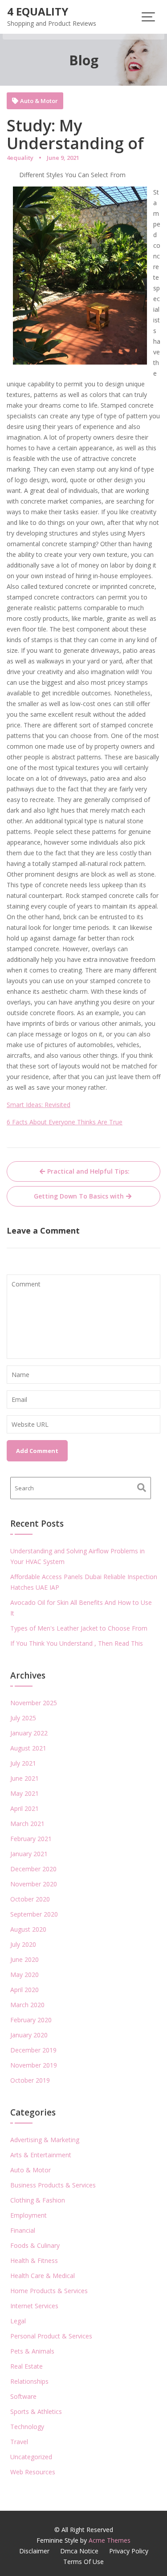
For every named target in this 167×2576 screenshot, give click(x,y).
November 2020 (34, 1884)
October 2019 (30, 2080)
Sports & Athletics (36, 2411)
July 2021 (23, 1763)
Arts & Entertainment (41, 2155)
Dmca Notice (79, 2551)
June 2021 (24, 1778)
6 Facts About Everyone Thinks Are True (65, 1122)
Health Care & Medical (43, 2276)
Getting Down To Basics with (79, 1196)
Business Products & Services (53, 2185)
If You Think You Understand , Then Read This (77, 1643)
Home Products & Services (49, 2291)
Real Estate (26, 2366)
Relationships (29, 2381)
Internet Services (34, 2306)
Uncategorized (31, 2457)
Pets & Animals (32, 2351)
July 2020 (23, 1944)
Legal (18, 2321)
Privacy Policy (129, 2551)
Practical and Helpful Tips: (88, 1171)
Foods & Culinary (35, 2245)
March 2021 (27, 1824)
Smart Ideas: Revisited (39, 1105)
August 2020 (28, 1929)
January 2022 (29, 1733)
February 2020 (31, 2020)
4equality (20, 158)
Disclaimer (34, 2551)
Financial (23, 2230)
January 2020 (29, 2035)
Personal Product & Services (51, 2336)
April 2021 (24, 1808)
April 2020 (24, 1990)
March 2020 (27, 2005)
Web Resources (33, 2472)
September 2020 (34, 1914)
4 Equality (38, 11)
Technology (27, 2427)
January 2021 (29, 1854)
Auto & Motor (39, 101)
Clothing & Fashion (38, 2200)
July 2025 (23, 1718)
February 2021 (31, 1839)
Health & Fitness (34, 2260)
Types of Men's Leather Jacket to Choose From (79, 1628)
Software (23, 2396)
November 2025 (34, 1703)
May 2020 (24, 1975)
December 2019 (33, 2050)
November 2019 (34, 2065)
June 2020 (24, 1959)
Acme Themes (110, 2540)
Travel (19, 2442)
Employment (29, 2215)
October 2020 (30, 1899)
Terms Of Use (83, 2562)
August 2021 (28, 1748)
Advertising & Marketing (45, 2140)
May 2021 (24, 1793)
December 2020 (33, 1869)
